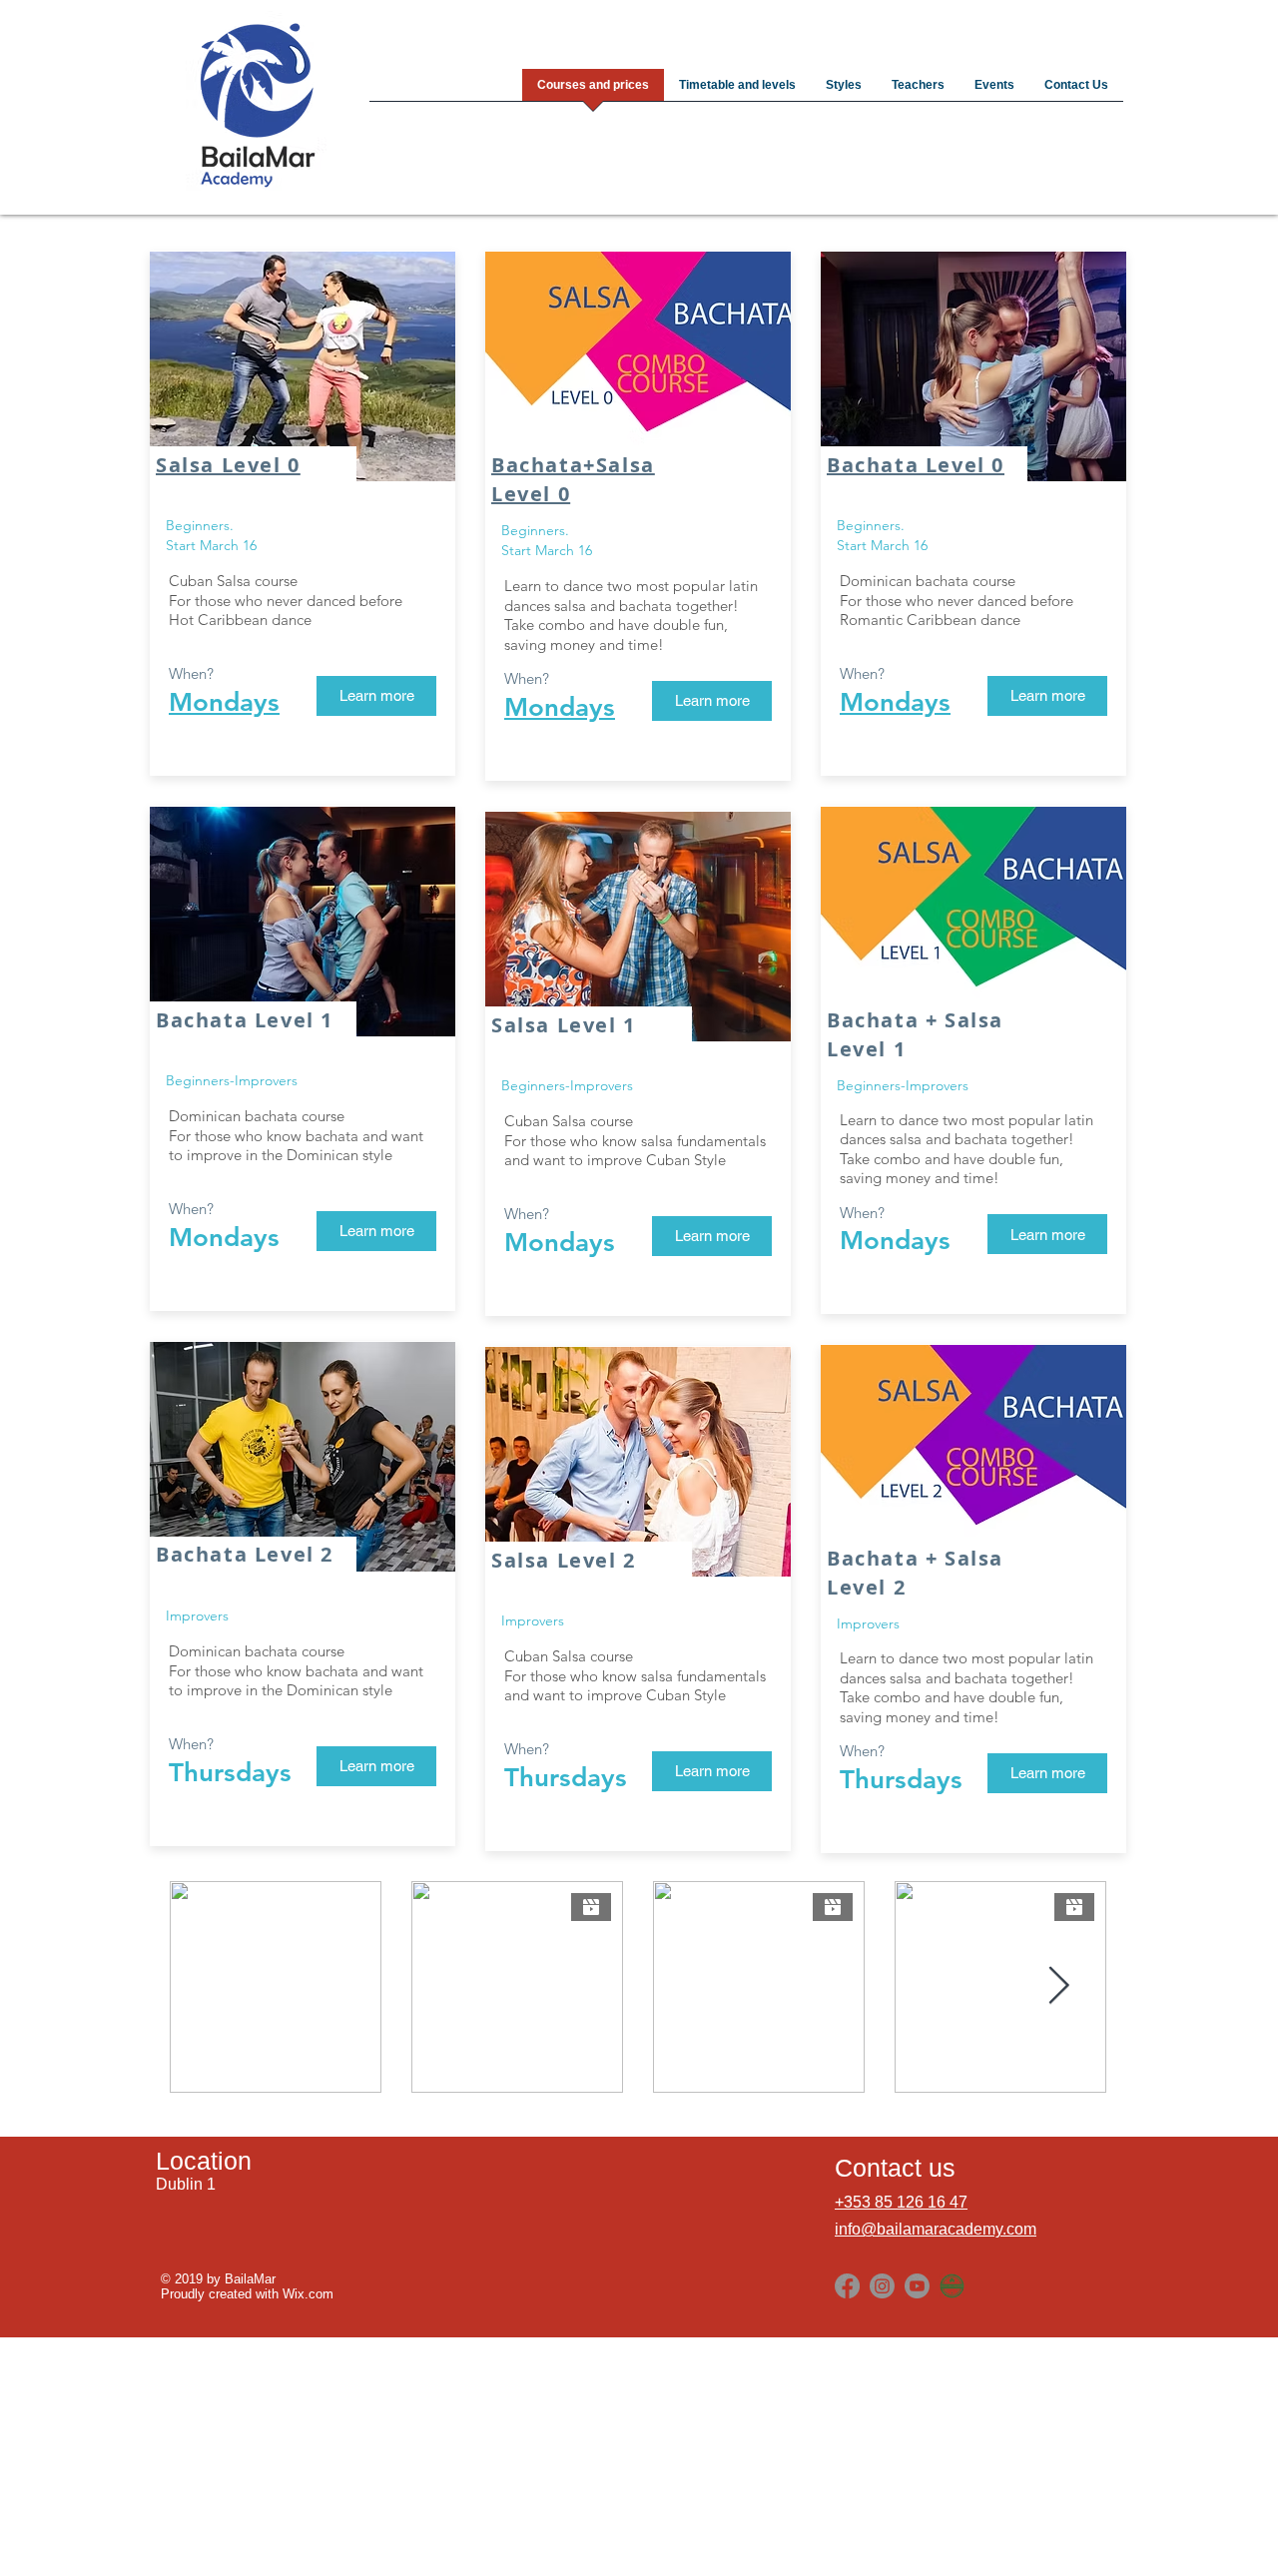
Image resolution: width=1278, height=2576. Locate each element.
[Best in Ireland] (952, 2286)
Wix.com (308, 2294)
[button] (376, 1231)
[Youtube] (917, 2286)
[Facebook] (847, 2286)
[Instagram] (882, 2286)
